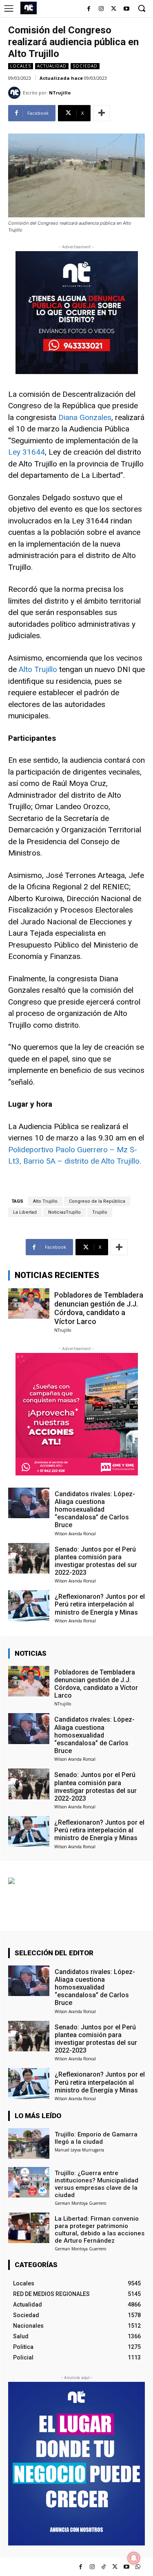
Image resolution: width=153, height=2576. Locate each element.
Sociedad (85, 66)
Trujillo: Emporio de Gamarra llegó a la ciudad (96, 2138)
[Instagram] (101, 9)
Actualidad (52, 66)
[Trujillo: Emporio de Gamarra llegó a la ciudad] (29, 2144)
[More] (102, 113)
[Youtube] (126, 9)
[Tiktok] (103, 2567)
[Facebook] (89, 9)
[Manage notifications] (134, 2558)
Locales (21, 66)
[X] (114, 9)
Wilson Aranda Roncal (75, 1534)
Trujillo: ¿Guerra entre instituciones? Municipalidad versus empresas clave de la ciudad (96, 2184)
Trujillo (100, 1212)
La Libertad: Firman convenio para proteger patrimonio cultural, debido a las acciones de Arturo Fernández (100, 2230)
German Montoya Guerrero (80, 2203)
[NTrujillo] (16, 93)
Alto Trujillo (38, 669)
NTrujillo (60, 93)
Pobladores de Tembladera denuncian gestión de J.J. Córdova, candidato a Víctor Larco (99, 1308)
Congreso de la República (97, 1201)
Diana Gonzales (85, 417)
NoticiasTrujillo (64, 1212)
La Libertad (25, 1212)
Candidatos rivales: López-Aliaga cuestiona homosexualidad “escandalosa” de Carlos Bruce (95, 1510)
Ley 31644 (27, 452)
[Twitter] (115, 2567)
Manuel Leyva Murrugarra (79, 2150)
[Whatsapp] (138, 2567)
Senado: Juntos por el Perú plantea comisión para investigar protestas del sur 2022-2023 (96, 1561)
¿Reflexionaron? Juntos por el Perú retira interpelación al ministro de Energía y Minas (100, 1604)
